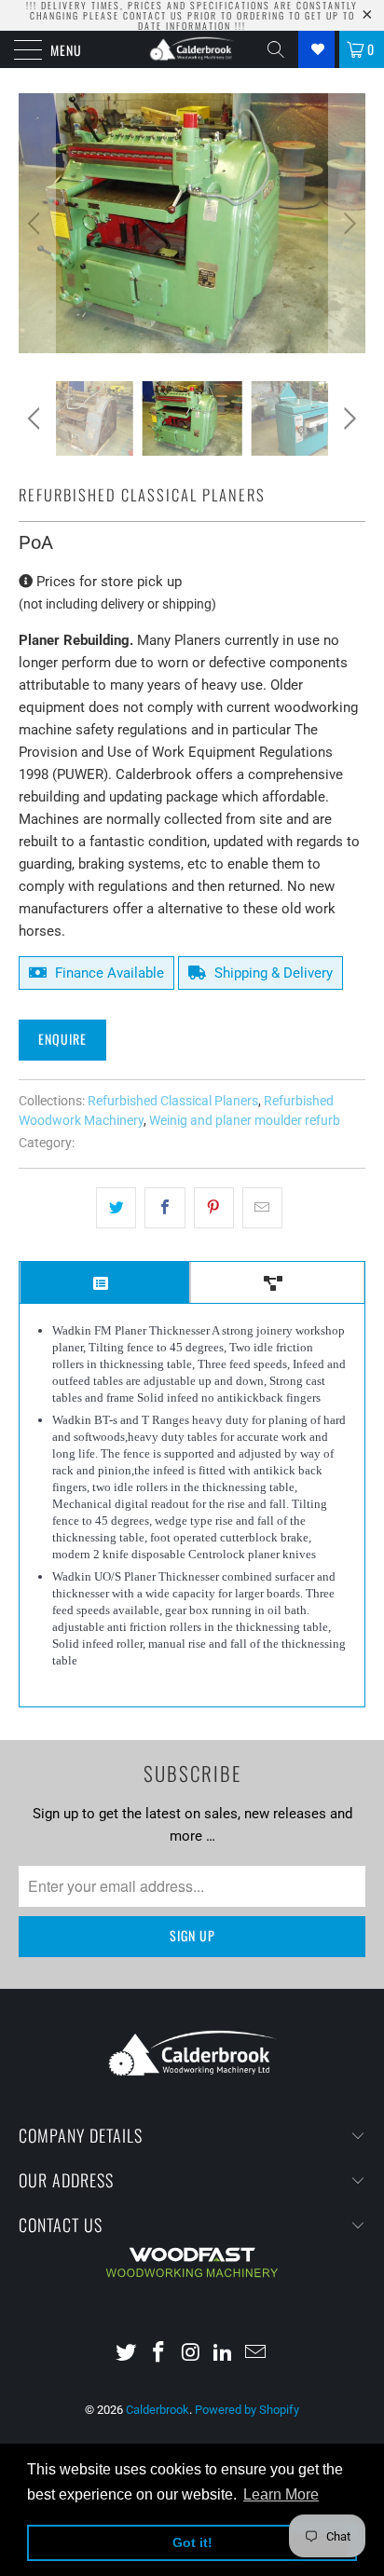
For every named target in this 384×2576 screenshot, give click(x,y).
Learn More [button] (281, 2494)
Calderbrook (158, 2410)
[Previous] (37, 223)
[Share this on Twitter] (116, 1208)
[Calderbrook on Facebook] (158, 2354)
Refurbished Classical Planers (173, 1101)
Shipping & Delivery (272, 973)
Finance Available (108, 973)
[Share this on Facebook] (165, 1208)
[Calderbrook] (192, 49)
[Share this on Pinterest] (214, 1208)
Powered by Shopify (247, 2410)
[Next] (347, 223)
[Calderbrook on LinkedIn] (224, 2354)
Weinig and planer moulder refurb (245, 1120)
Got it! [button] (192, 2542)
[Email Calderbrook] (256, 2354)
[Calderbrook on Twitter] (127, 2354)
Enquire (62, 1039)
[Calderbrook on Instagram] (191, 2354)
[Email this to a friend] (262, 1208)
